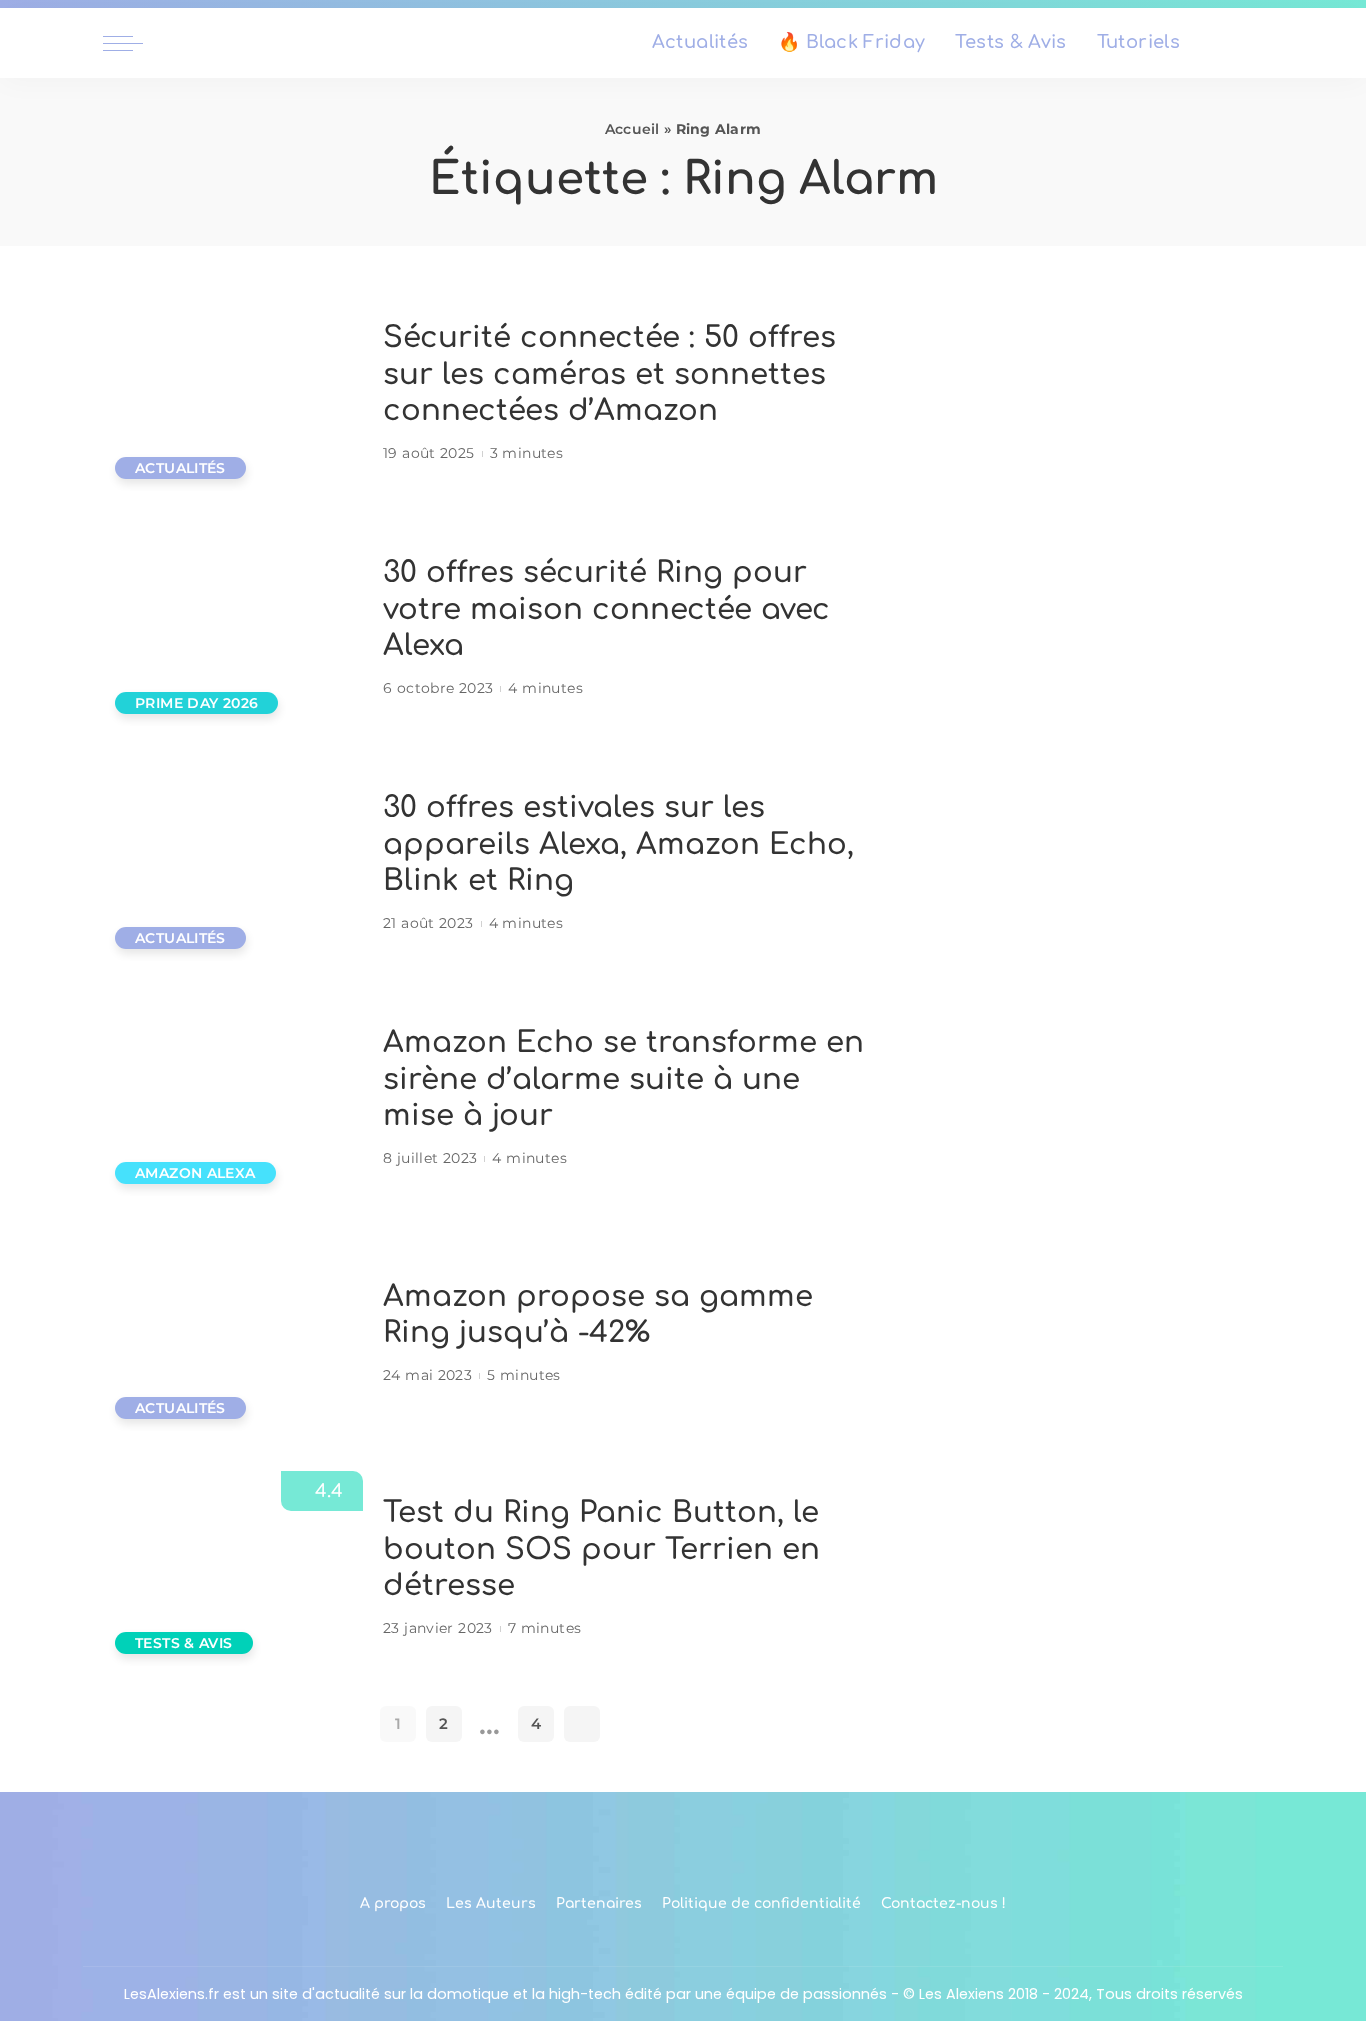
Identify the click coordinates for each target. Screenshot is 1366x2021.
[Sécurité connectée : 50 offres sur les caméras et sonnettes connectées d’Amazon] (233, 393)
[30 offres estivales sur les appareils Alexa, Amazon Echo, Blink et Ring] (233, 863)
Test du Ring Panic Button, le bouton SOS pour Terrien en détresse (601, 1549)
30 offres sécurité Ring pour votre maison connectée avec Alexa (606, 609)
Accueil (632, 129)
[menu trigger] (133, 43)
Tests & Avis (184, 1643)
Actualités (180, 468)
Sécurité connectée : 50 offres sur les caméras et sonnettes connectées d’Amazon (609, 374)
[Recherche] (1251, 43)
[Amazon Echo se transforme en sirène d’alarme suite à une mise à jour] (233, 1098)
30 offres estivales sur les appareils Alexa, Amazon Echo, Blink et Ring (618, 844)
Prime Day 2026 (196, 703)
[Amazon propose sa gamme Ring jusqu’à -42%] (233, 1333)
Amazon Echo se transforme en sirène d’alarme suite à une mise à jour (623, 1079)
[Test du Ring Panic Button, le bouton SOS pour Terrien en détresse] (233, 1568)
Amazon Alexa (195, 1173)
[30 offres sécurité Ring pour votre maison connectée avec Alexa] (233, 628)
